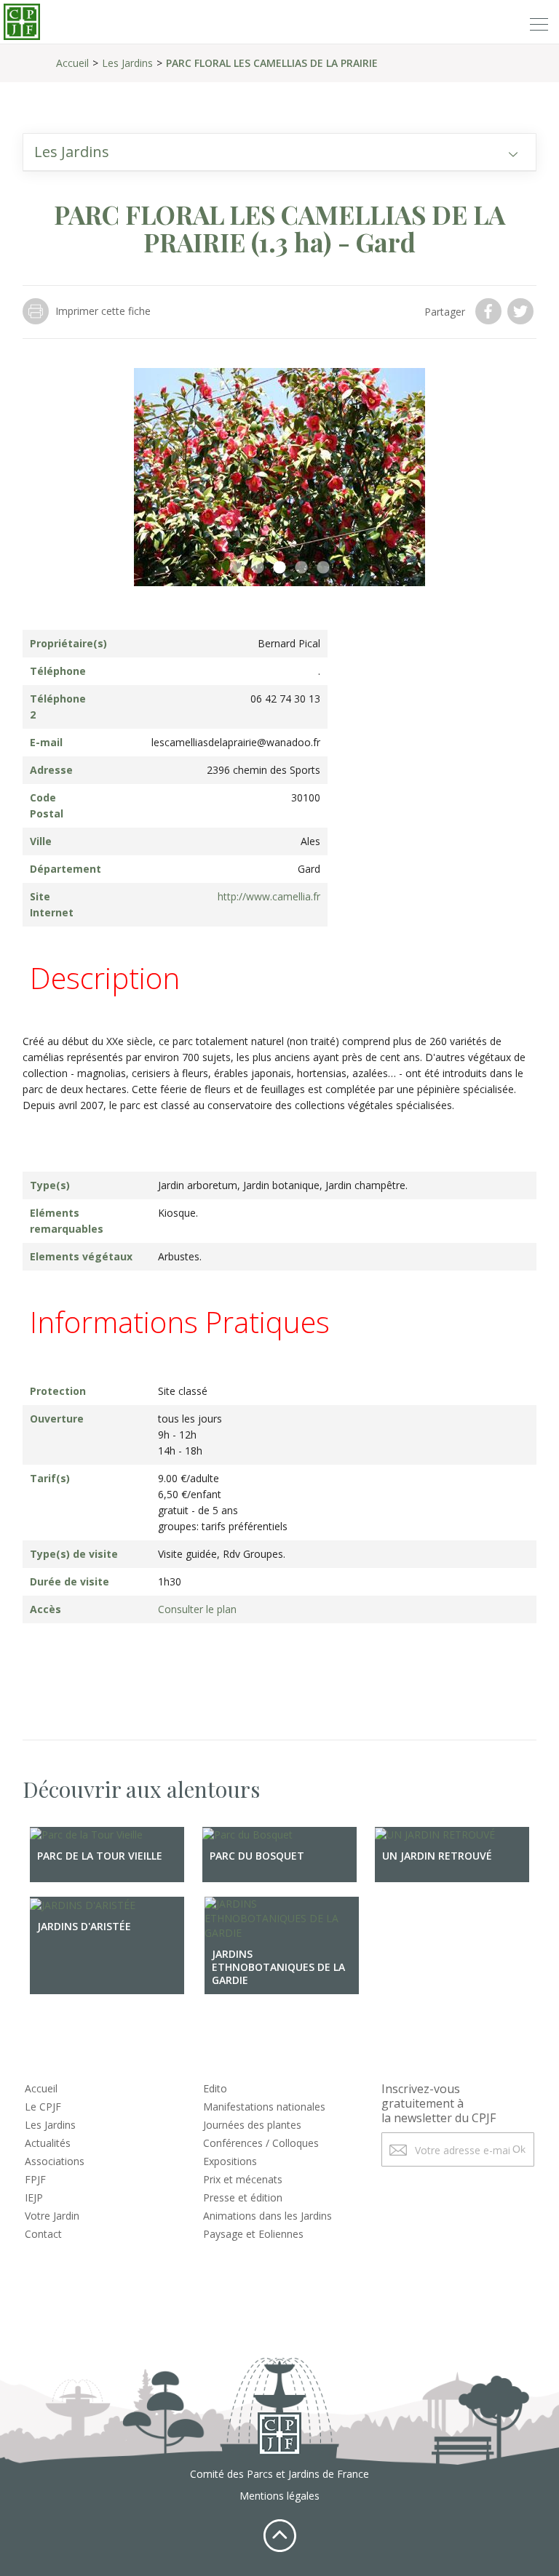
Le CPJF (43, 2107)
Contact (43, 2234)
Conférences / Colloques (261, 2143)
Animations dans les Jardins (267, 2216)
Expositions (230, 2161)
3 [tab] (279, 568)
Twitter (522, 311)
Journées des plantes (252, 2125)
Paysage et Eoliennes (253, 2234)
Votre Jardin (52, 2216)
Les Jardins (127, 63)
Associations (55, 2161)
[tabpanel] (280, 477)
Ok (519, 2149)
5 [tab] (323, 568)
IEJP (34, 2197)
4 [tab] (301, 568)
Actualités (48, 2143)
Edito (215, 2088)
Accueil (72, 63)
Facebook (490, 311)
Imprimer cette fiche (103, 311)
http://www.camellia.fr (269, 896)
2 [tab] (258, 568)
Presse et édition (243, 2197)
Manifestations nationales (264, 2107)
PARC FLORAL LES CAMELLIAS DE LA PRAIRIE (272, 63)
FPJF (35, 2179)
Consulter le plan (197, 1609)
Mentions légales (279, 2496)
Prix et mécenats (243, 2179)
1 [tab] (236, 568)
